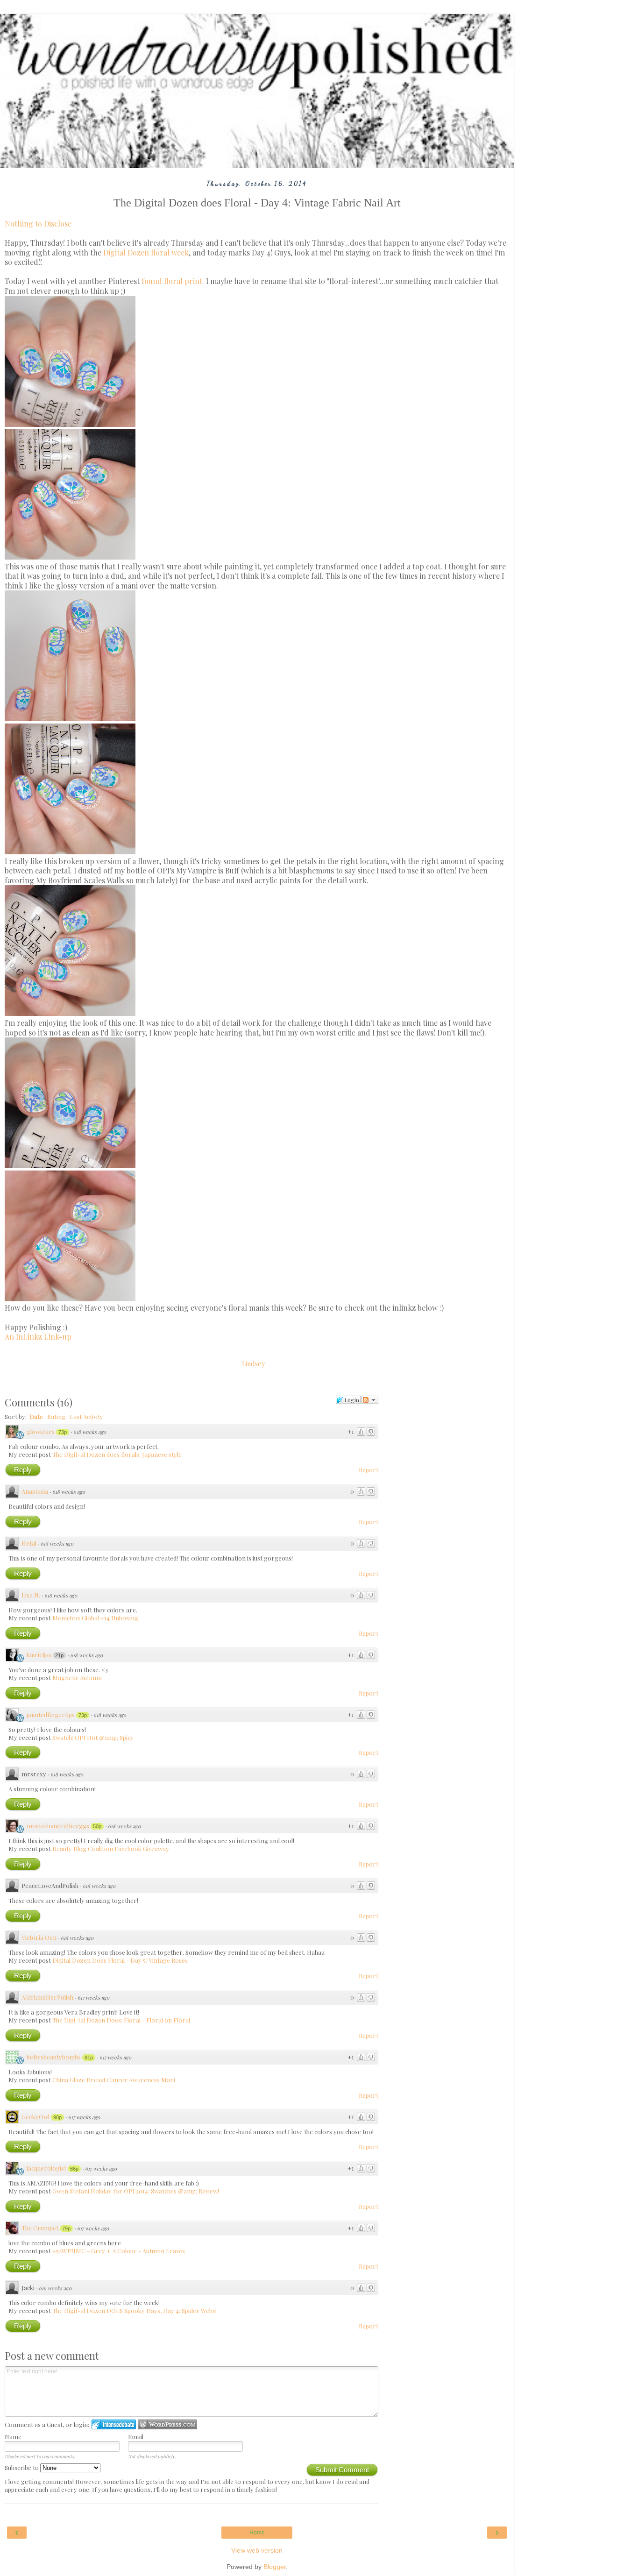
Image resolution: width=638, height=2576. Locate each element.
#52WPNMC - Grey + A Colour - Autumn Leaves (119, 2251)
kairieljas (39, 1655)
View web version (257, 2550)
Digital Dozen (126, 252)
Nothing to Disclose (38, 224)
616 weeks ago (55, 2288)
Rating (56, 1416)
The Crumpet (40, 2228)
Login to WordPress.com (167, 2424)
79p (66, 2228)
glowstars (41, 1431)
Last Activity (86, 1416)
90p (57, 2117)
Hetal (29, 1543)
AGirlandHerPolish (47, 1997)
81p (89, 2058)
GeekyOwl (35, 2117)
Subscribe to (22, 2467)
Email (136, 2437)
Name (13, 2437)
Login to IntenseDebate (114, 2424)
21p (59, 1655)
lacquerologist (46, 2168)
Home (257, 2533)
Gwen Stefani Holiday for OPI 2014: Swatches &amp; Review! (136, 2191)
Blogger (275, 2567)
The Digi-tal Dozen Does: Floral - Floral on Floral (121, 2020)
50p (97, 1826)
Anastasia (35, 1491)
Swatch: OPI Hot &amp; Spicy (93, 1737)
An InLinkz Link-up (38, 1337)
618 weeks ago (90, 1432)
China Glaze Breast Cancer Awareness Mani (114, 2080)
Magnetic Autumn (77, 1678)
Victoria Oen (39, 1937)
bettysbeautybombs (54, 2057)
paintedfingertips (51, 1714)
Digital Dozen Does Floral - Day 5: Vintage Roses (120, 1960)
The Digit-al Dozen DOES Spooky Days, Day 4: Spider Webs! (135, 2310)
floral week (170, 252)
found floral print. (173, 281)
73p (63, 1432)
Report (369, 1470)
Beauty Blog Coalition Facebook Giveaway (111, 1849)
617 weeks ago (93, 1998)
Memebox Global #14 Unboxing (95, 1618)
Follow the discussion (370, 1400)
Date (36, 1416)
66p (74, 2169)
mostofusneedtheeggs (58, 1826)
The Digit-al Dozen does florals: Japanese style (117, 1454)
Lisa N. (31, 1595)
